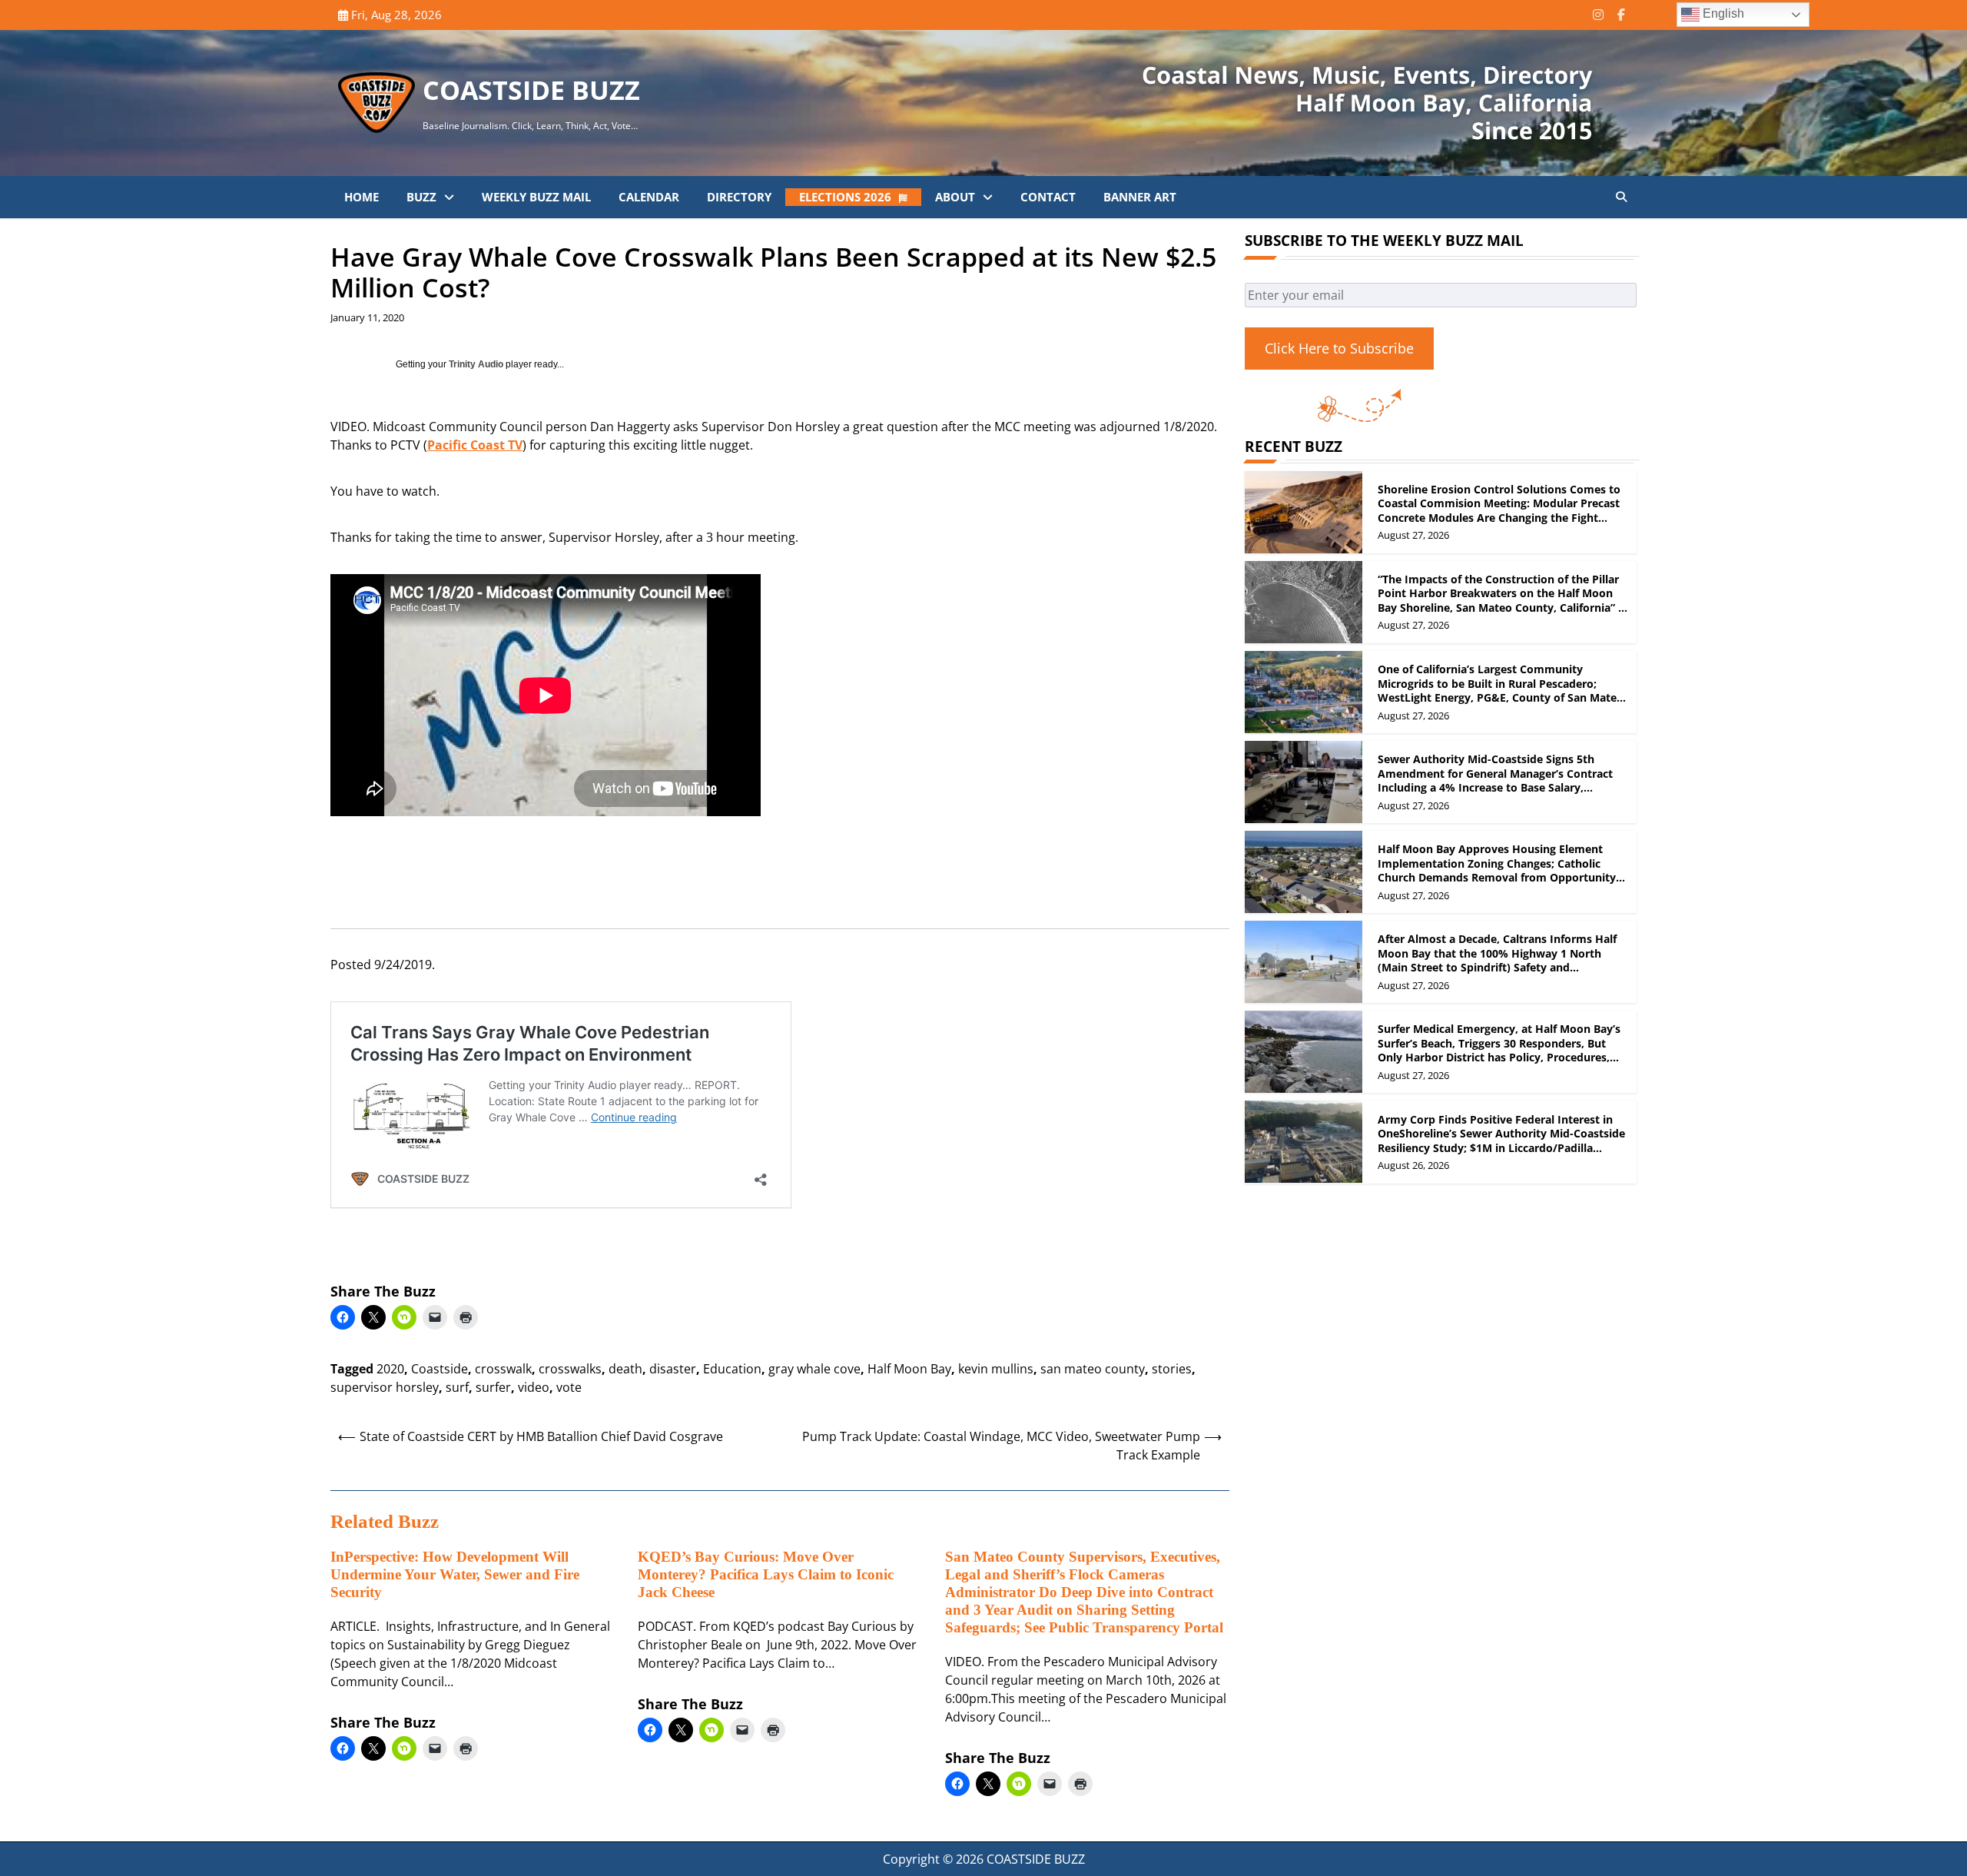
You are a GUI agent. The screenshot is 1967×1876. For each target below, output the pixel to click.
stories (1172, 1369)
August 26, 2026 (1413, 1165)
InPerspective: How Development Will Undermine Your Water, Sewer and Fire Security (455, 1574)
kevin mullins (996, 1369)
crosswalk (503, 1369)
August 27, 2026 (1413, 535)
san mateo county (1093, 1369)
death (625, 1369)
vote (569, 1387)
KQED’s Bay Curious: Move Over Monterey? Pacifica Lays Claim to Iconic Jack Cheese (766, 1574)
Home (362, 197)
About (955, 197)
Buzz (421, 197)
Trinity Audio (476, 364)
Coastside (440, 1369)
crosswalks (570, 1369)
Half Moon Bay (909, 1369)
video (534, 1387)
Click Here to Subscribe (1339, 348)
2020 (390, 1369)
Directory (739, 197)
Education (732, 1369)
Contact (1048, 197)
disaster (673, 1369)
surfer (493, 1387)
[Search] (1621, 197)
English (1722, 13)
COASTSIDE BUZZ (531, 90)
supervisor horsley (385, 1387)
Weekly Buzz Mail (536, 197)
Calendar (649, 197)
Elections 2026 (845, 197)
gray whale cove (814, 1369)
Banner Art (1140, 197)
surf (457, 1387)
